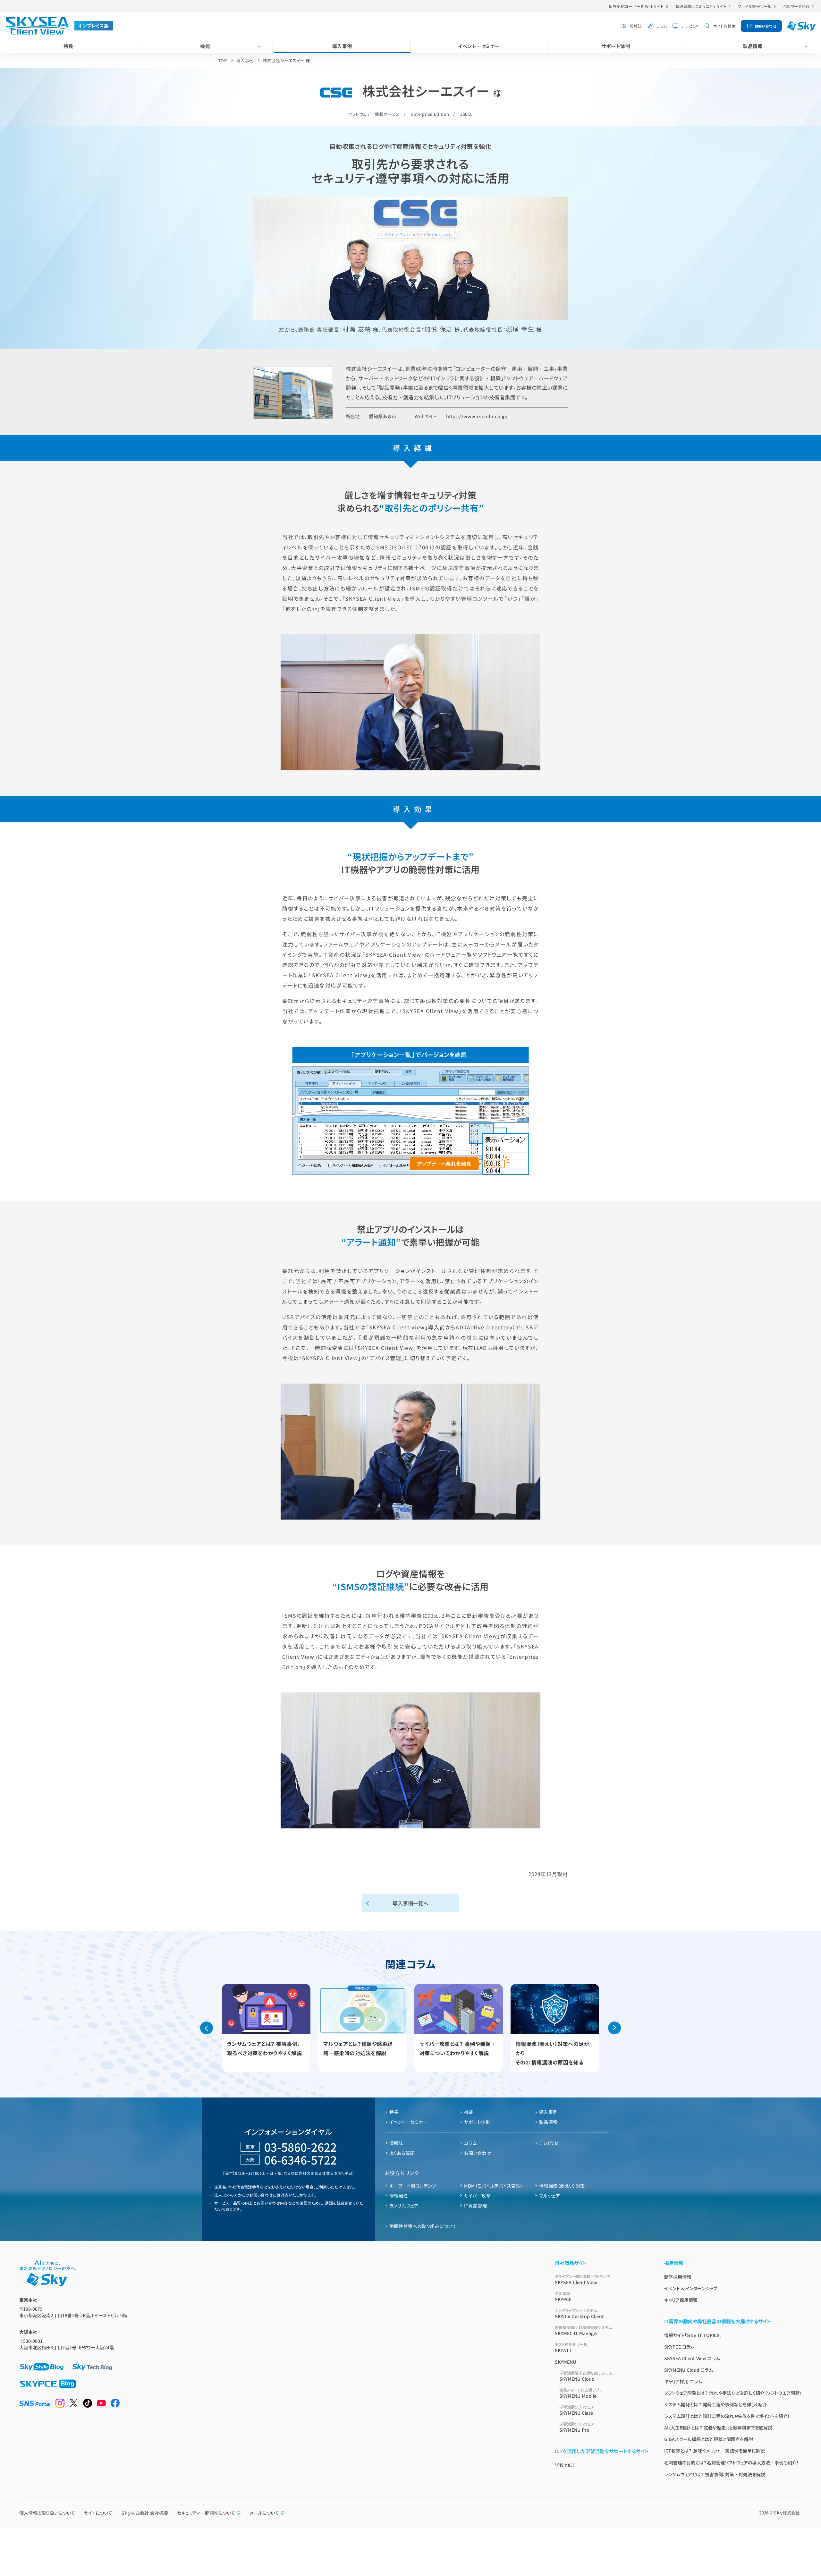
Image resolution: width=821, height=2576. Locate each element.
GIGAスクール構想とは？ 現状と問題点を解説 (709, 2439)
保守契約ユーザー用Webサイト (636, 6)
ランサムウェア (404, 2206)
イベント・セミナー (479, 46)
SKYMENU (565, 2362)
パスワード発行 (796, 6)
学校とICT (565, 2465)
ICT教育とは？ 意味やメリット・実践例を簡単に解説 (715, 2451)
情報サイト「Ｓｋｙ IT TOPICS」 (693, 2335)
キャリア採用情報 (681, 2300)
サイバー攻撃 (477, 2196)
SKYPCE (563, 2296)
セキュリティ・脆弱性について (206, 2513)
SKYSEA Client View (582, 2279)
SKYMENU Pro (577, 2427)
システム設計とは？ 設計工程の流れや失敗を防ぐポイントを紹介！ (727, 2416)
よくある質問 (402, 2153)
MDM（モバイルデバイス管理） (493, 2186)
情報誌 (635, 26)
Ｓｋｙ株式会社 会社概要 (145, 2513)
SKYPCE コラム (679, 2347)
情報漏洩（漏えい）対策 (562, 2186)
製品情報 (753, 46)
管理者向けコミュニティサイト (701, 6)
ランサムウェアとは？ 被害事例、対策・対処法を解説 (715, 2474)
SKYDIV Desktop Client (579, 2313)
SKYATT (571, 2347)
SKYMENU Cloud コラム (689, 2370)
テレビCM (690, 26)
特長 (68, 46)
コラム (661, 26)
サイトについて (98, 2513)
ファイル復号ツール (755, 6)
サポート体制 (616, 46)
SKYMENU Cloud (586, 2376)
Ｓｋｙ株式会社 (787, 2513)
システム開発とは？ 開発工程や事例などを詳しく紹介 (716, 2404)
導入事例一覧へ (410, 1903)
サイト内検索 (724, 26)
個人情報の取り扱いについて (47, 2513)
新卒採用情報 (678, 2277)
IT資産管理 (475, 2206)
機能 (205, 46)
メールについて (264, 2513)
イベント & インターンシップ (691, 2288)
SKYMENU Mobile (581, 2393)
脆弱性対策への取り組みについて (423, 2226)
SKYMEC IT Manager (583, 2330)
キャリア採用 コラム (683, 2381)
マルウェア (550, 2196)
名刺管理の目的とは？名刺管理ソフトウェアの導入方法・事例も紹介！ (732, 2462)
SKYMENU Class (577, 2410)
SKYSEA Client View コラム (692, 2358)
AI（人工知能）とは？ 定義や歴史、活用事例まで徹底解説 (718, 2428)
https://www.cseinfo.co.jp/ (477, 416)
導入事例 (342, 46)
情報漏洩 (399, 2196)
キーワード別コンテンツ (413, 2186)
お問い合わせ (766, 26)
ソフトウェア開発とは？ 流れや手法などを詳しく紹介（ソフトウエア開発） (733, 2393)
